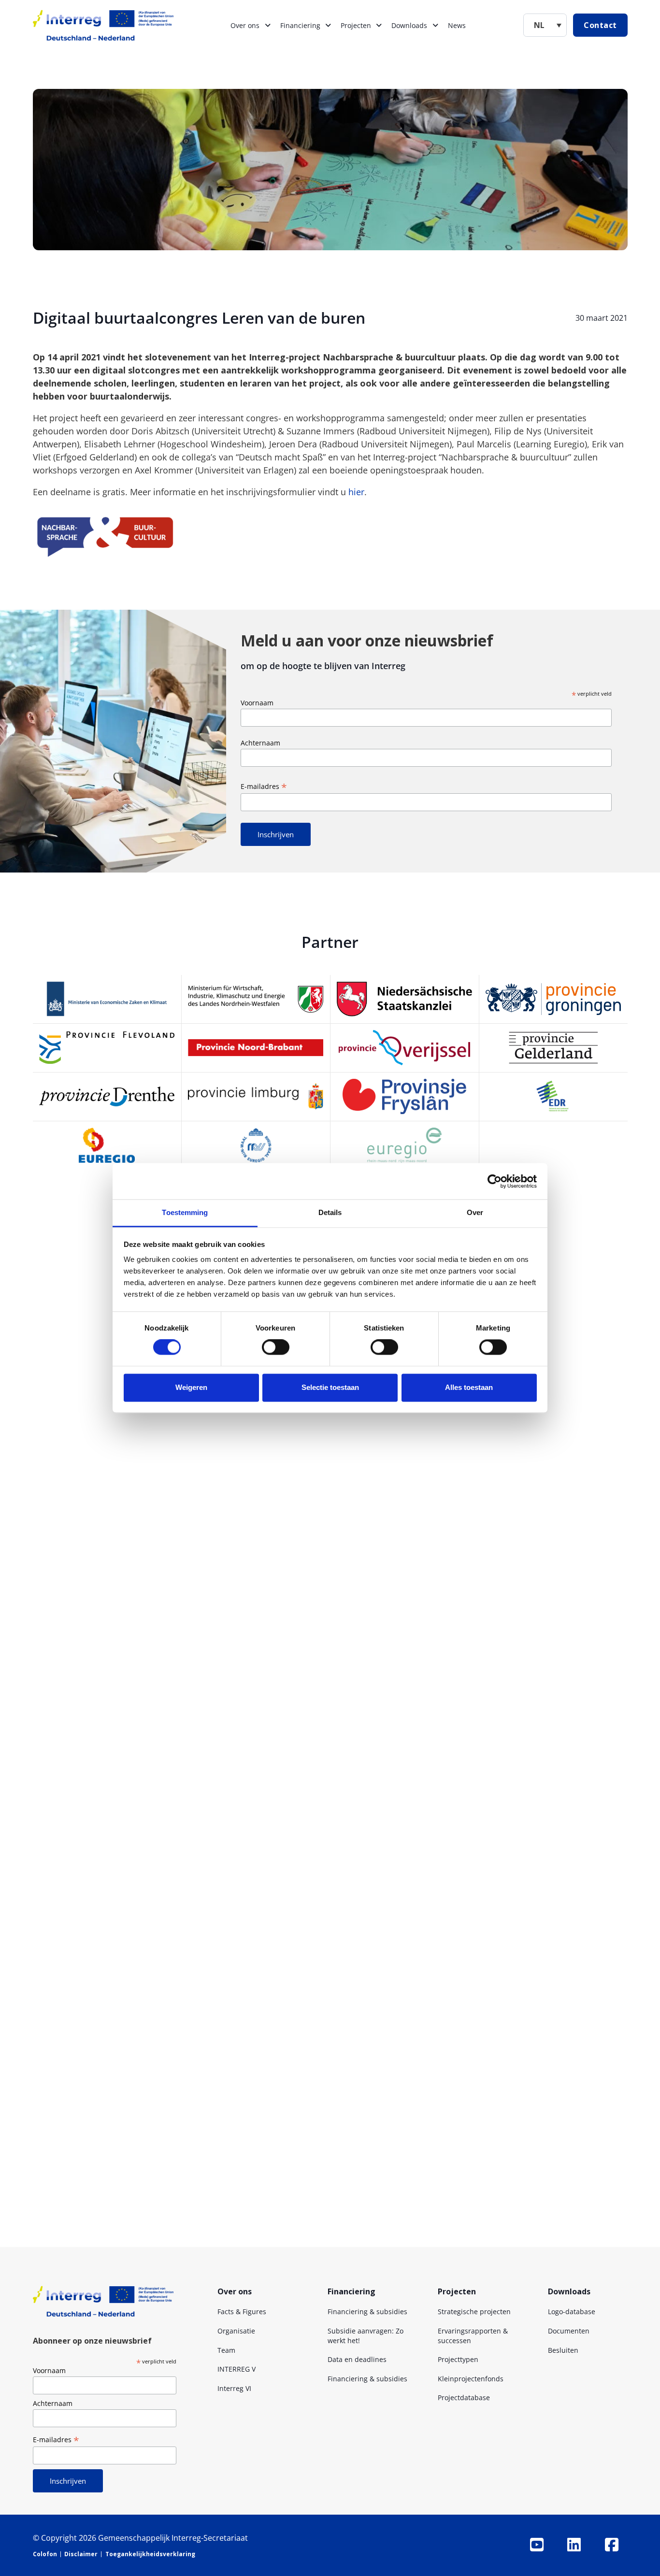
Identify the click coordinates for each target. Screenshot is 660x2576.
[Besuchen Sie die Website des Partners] (107, 999)
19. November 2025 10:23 (241, 2086)
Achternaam (260, 743)
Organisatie (236, 2331)
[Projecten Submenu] (379, 26)
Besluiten (563, 2350)
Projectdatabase (464, 2397)
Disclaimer (81, 2554)
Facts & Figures (242, 2311)
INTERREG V (237, 2369)
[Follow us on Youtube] (537, 2545)
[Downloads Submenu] (435, 26)
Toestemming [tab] (185, 1212)
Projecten (356, 25)
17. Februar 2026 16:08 (227, 1837)
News (457, 25)
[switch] (276, 1347)
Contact (600, 25)
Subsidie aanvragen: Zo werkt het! (366, 2336)
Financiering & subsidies (367, 2311)
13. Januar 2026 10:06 (295, 2217)
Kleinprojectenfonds (471, 2379)
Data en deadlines (357, 2359)
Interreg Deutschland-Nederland (290, 1510)
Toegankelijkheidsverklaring (150, 2554)
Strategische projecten (474, 2311)
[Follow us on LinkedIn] (574, 2545)
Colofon (45, 2554)
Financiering (300, 25)
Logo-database (572, 2311)
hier (356, 492)
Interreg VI (234, 2388)
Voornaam (257, 703)
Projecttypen (458, 2359)
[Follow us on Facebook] (612, 2545)
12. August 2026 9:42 (369, 1510)
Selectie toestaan (330, 1387)
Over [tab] (475, 1212)
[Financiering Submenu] (328, 26)
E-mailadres (264, 786)
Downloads (409, 25)
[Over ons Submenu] (268, 26)
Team (226, 2350)
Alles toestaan (469, 1387)
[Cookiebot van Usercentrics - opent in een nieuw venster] (495, 1181)
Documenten (569, 2331)
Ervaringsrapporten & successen (473, 2336)
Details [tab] (330, 1212)
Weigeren (191, 1387)
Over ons (245, 25)
